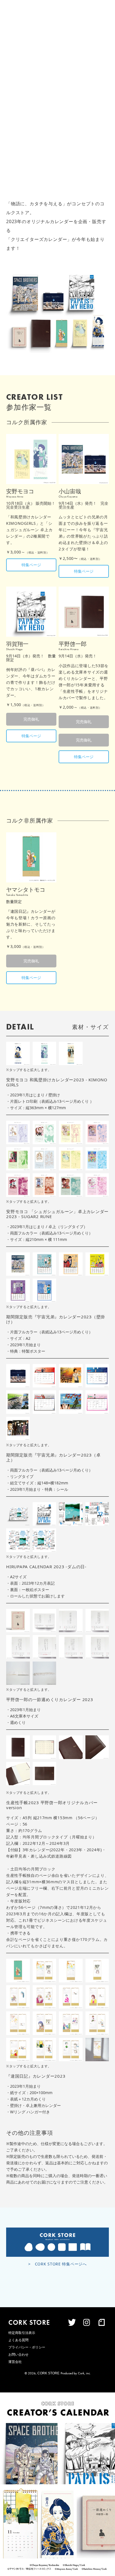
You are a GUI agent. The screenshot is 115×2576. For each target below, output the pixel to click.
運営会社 (15, 2362)
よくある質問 (18, 2340)
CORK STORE (48, 2373)
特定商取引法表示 (22, 2333)
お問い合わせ (18, 2355)
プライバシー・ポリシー (27, 2347)
